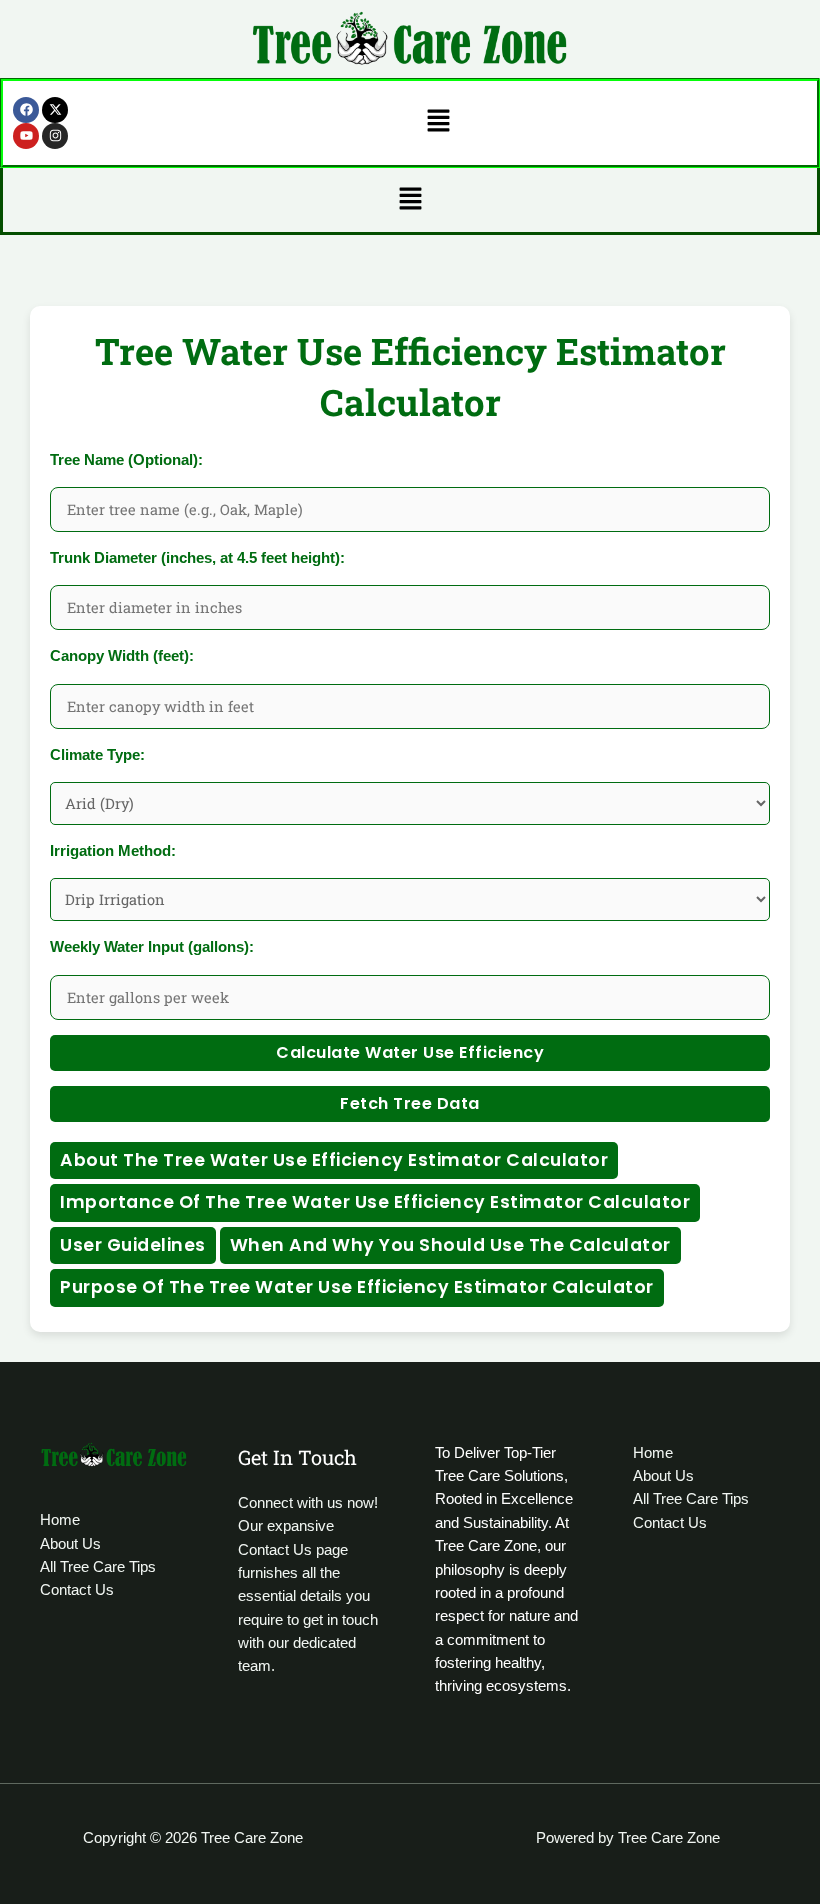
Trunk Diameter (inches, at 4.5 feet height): (197, 558)
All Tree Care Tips (98, 1567)
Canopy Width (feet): (122, 656)
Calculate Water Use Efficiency (410, 1052)
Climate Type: (97, 755)
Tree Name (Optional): (126, 460)
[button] (438, 123)
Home (60, 1520)
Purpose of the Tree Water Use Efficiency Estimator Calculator (357, 1287)
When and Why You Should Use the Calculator (450, 1245)
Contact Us (77, 1590)
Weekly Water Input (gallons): (152, 947)
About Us (70, 1544)
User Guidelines (133, 1245)
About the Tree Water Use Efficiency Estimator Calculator (334, 1160)
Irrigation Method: (113, 851)
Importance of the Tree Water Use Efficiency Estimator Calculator (375, 1202)
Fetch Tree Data (410, 1103)
